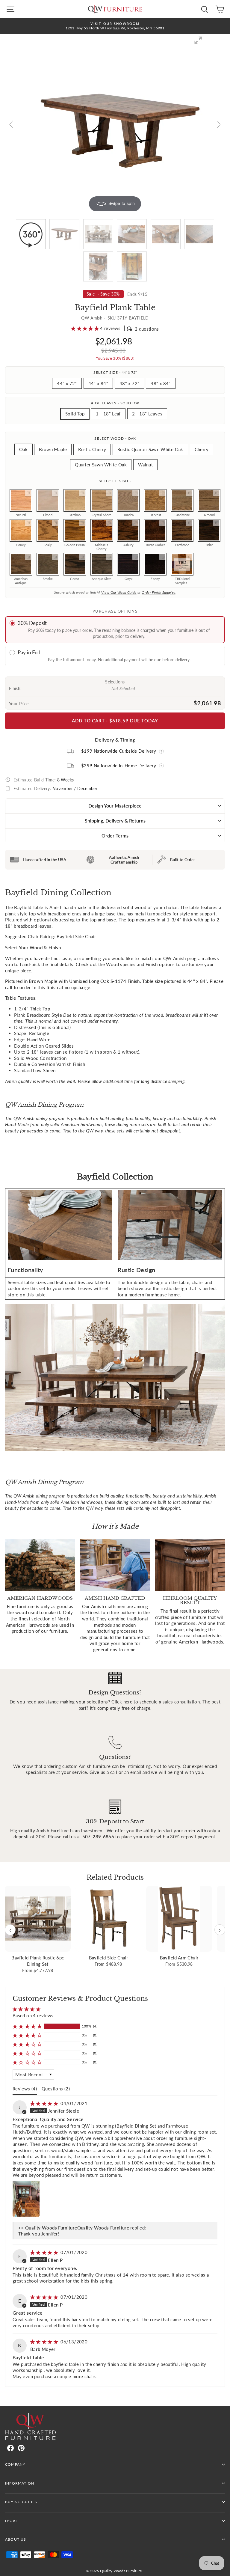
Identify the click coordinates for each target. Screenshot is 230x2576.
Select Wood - (115, 438)
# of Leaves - (115, 403)
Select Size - (115, 372)
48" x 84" (161, 383)
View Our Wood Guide (119, 592)
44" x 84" (98, 383)
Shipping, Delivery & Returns (115, 821)
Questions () (56, 2089)
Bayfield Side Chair (76, 936)
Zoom (28, 493)
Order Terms (115, 836)
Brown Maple (53, 449)
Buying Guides (21, 2502)
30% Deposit (32, 623)
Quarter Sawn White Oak (101, 465)
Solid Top (75, 414)
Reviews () (25, 2089)
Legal (11, 2521)
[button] (86, 328)
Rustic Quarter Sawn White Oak (150, 449)
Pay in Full (29, 652)
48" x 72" (129, 383)
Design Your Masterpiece (115, 806)
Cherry (202, 449)
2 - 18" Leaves (147, 414)
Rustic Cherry (92, 449)
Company (15, 2464)
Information (20, 2483)
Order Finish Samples (158, 592)
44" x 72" (67, 383)
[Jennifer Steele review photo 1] (26, 2199)
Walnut (145, 465)
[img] (45, 2103)
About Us (16, 2539)
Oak (23, 449)
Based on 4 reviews (33, 2015)
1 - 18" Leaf (108, 414)
